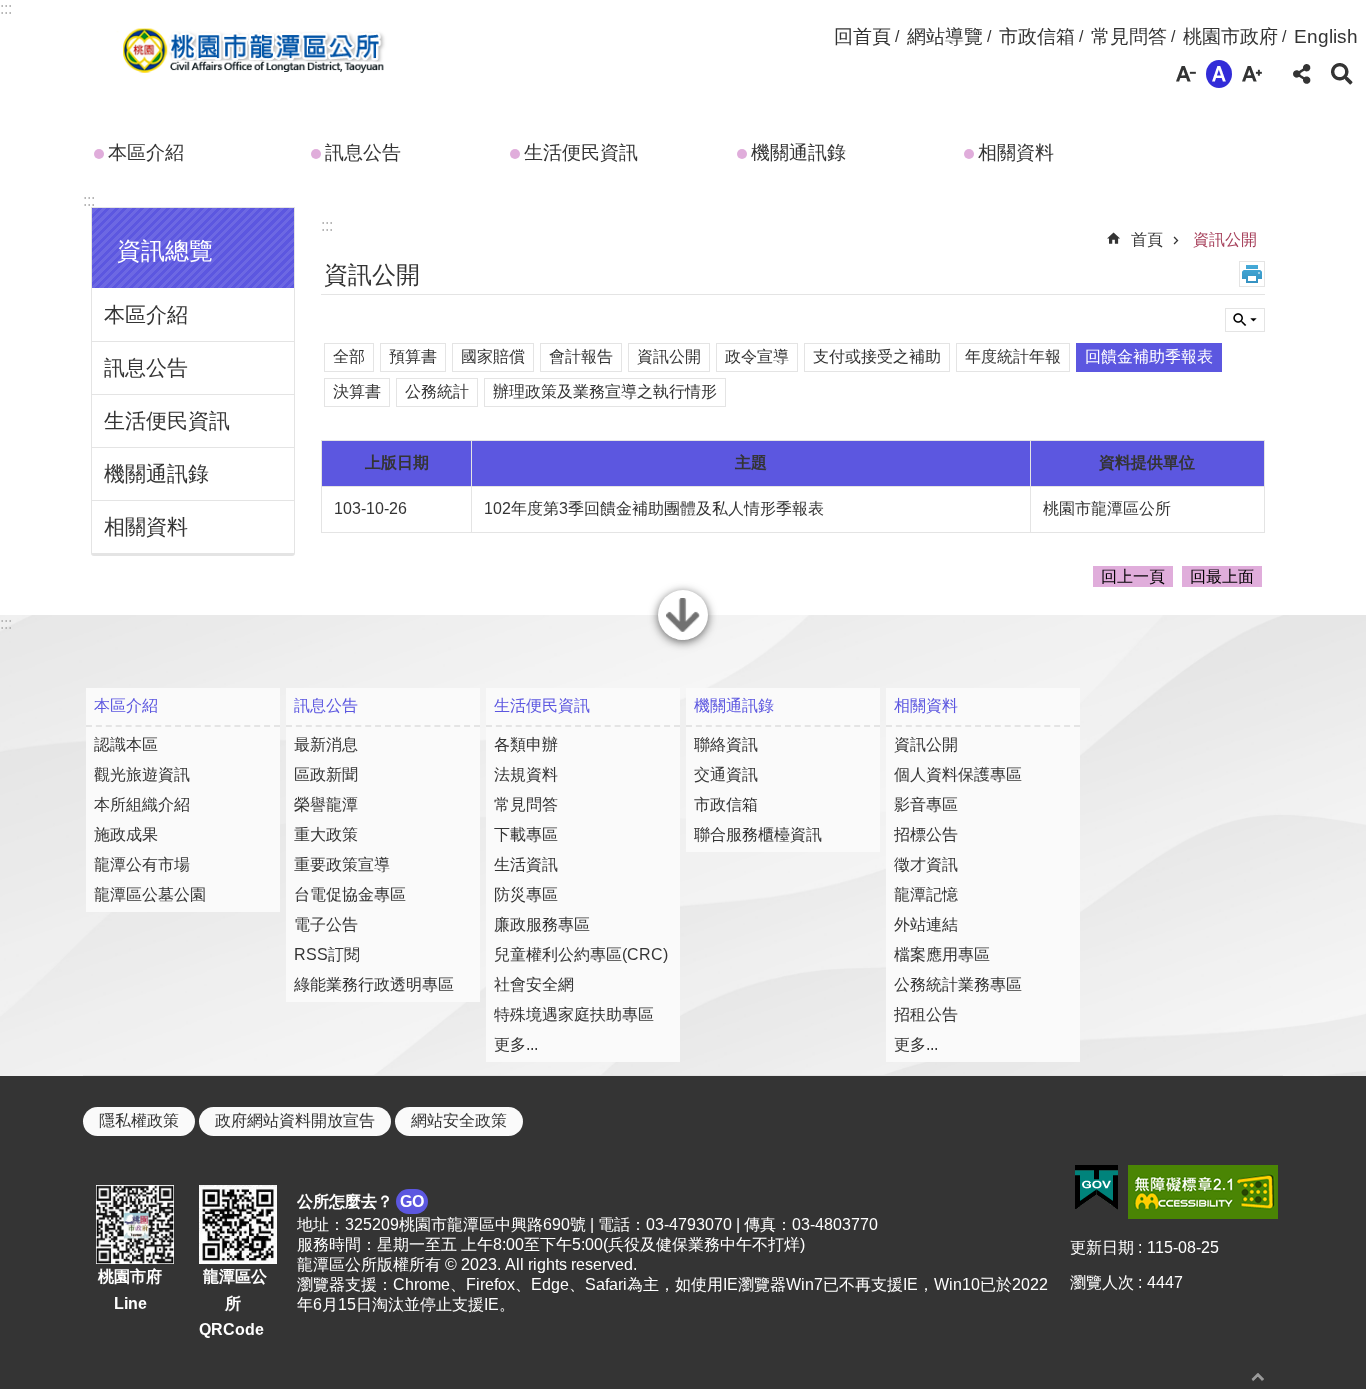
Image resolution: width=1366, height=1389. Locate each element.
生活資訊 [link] (526, 864)
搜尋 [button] (1342, 74)
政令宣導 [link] (757, 356)
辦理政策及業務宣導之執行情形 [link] (605, 391)
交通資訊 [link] (726, 774)
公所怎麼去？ (360, 1201)
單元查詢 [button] (1245, 320)
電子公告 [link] (326, 924)
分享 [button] (1302, 74)
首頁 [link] (1147, 239)
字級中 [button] (1219, 74)
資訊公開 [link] (1225, 239)
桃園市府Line (130, 1290)
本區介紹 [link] (146, 152)
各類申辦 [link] (526, 744)
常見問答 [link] (1129, 36)
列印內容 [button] (1252, 274)
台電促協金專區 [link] (350, 894)
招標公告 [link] (926, 834)
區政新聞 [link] (326, 774)
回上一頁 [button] (1133, 576)
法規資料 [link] (526, 774)
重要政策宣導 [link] (342, 864)
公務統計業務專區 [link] (958, 984)
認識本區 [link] (126, 744)
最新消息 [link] (326, 744)
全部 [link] (349, 356)
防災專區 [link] (526, 894)
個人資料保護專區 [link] (958, 774)
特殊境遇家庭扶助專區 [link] (574, 1014)
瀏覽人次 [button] (1102, 1282)
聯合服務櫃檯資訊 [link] (758, 834)
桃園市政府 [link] (1230, 36)
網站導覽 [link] (945, 36)
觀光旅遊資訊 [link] (142, 774)
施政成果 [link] (126, 834)
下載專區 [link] (526, 834)
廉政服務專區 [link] (542, 924)
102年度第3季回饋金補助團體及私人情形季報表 (654, 508)
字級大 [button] (1252, 74)
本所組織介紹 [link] (142, 804)
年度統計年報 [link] (1013, 356)
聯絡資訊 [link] (726, 744)
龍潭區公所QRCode (233, 1303)
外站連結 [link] (926, 924)
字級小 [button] (1186, 74)
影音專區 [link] (926, 804)
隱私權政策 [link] (139, 1120)
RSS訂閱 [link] (327, 954)
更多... (516, 1044)
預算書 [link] (413, 356)
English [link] (1326, 36)
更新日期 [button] (1102, 1247)
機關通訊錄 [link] (798, 152)
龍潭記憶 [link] (926, 894)
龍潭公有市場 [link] (142, 864)
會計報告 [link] (581, 356)
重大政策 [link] (326, 834)
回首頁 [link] (862, 36)
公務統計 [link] (437, 391)
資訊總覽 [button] (165, 250)
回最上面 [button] (1222, 576)
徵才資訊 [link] (926, 864)
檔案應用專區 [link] (942, 954)
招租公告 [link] (926, 1014)
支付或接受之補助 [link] (877, 356)
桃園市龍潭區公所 (249, 53)
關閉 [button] (683, 638)
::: (6, 8)
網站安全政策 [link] (459, 1120)
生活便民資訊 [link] (581, 152)
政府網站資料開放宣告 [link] (295, 1120)
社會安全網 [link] (534, 984)
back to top (1258, 1376)
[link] (1096, 1188)
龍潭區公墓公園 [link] (150, 894)
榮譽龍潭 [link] (326, 804)
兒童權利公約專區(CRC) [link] (581, 954)
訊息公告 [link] (363, 152)
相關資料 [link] (1016, 152)
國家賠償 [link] (493, 356)
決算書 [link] (357, 391)
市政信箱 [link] (1037, 36)
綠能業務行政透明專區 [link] (374, 984)
